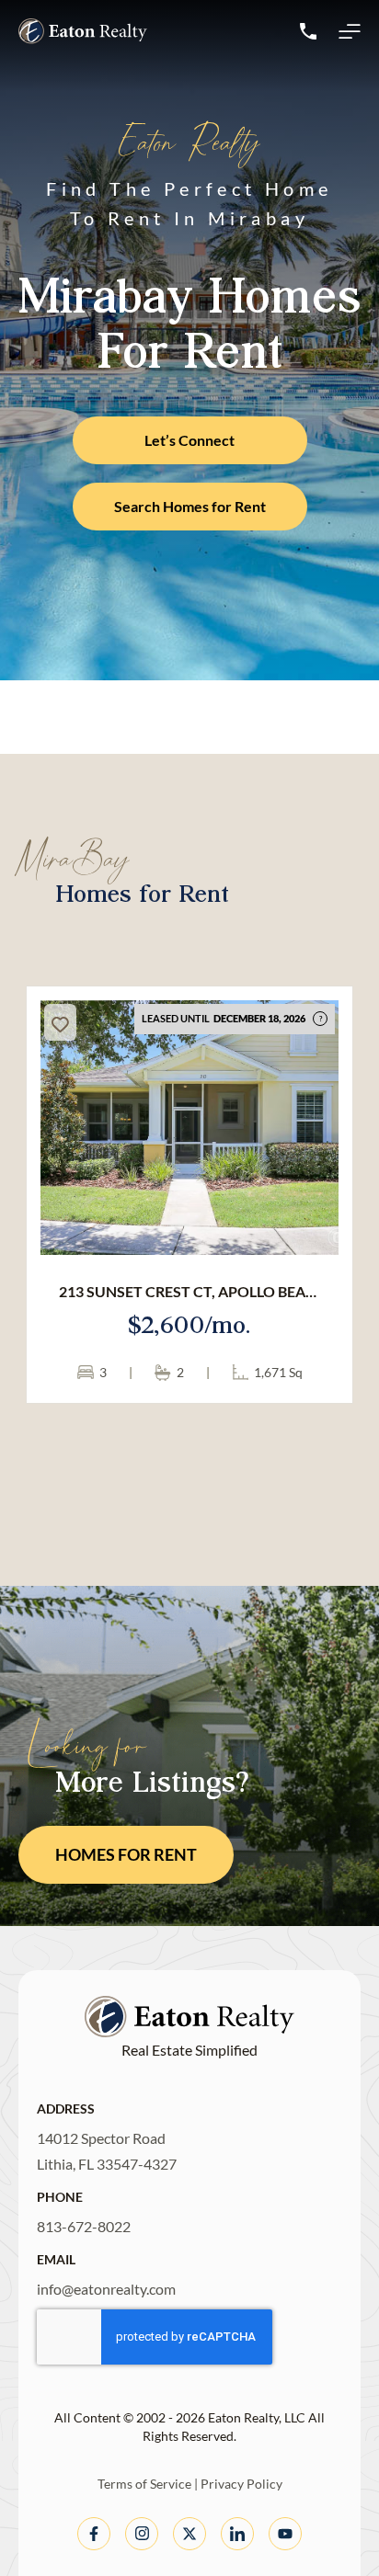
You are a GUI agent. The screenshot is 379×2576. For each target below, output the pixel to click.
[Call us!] (308, 31)
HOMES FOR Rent (126, 1854)
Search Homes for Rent (190, 506)
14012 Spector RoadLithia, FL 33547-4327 (107, 2151)
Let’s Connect (189, 440)
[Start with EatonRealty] (83, 31)
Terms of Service (144, 2484)
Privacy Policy (241, 2484)
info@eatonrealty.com (106, 2289)
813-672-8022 (84, 2226)
